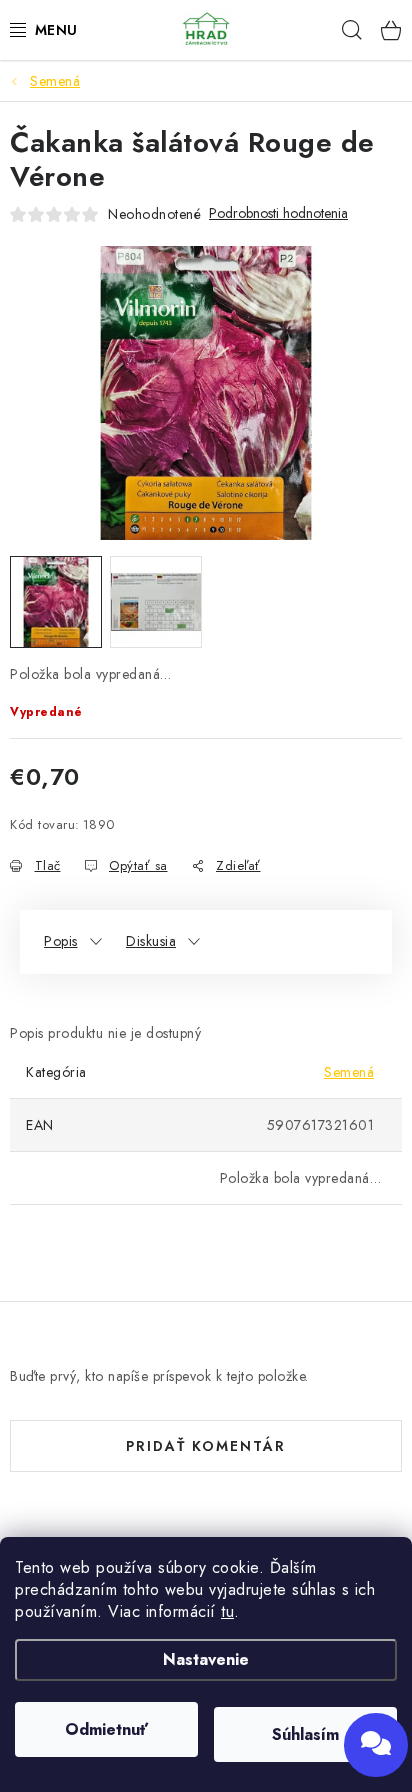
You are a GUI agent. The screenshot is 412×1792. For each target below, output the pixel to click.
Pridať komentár (206, 1446)
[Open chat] (376, 1745)
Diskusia (151, 941)
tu (227, 1611)
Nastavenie (206, 1659)
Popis (61, 941)
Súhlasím (305, 1734)
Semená (349, 1072)
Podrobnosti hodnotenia (278, 213)
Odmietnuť (106, 1729)
